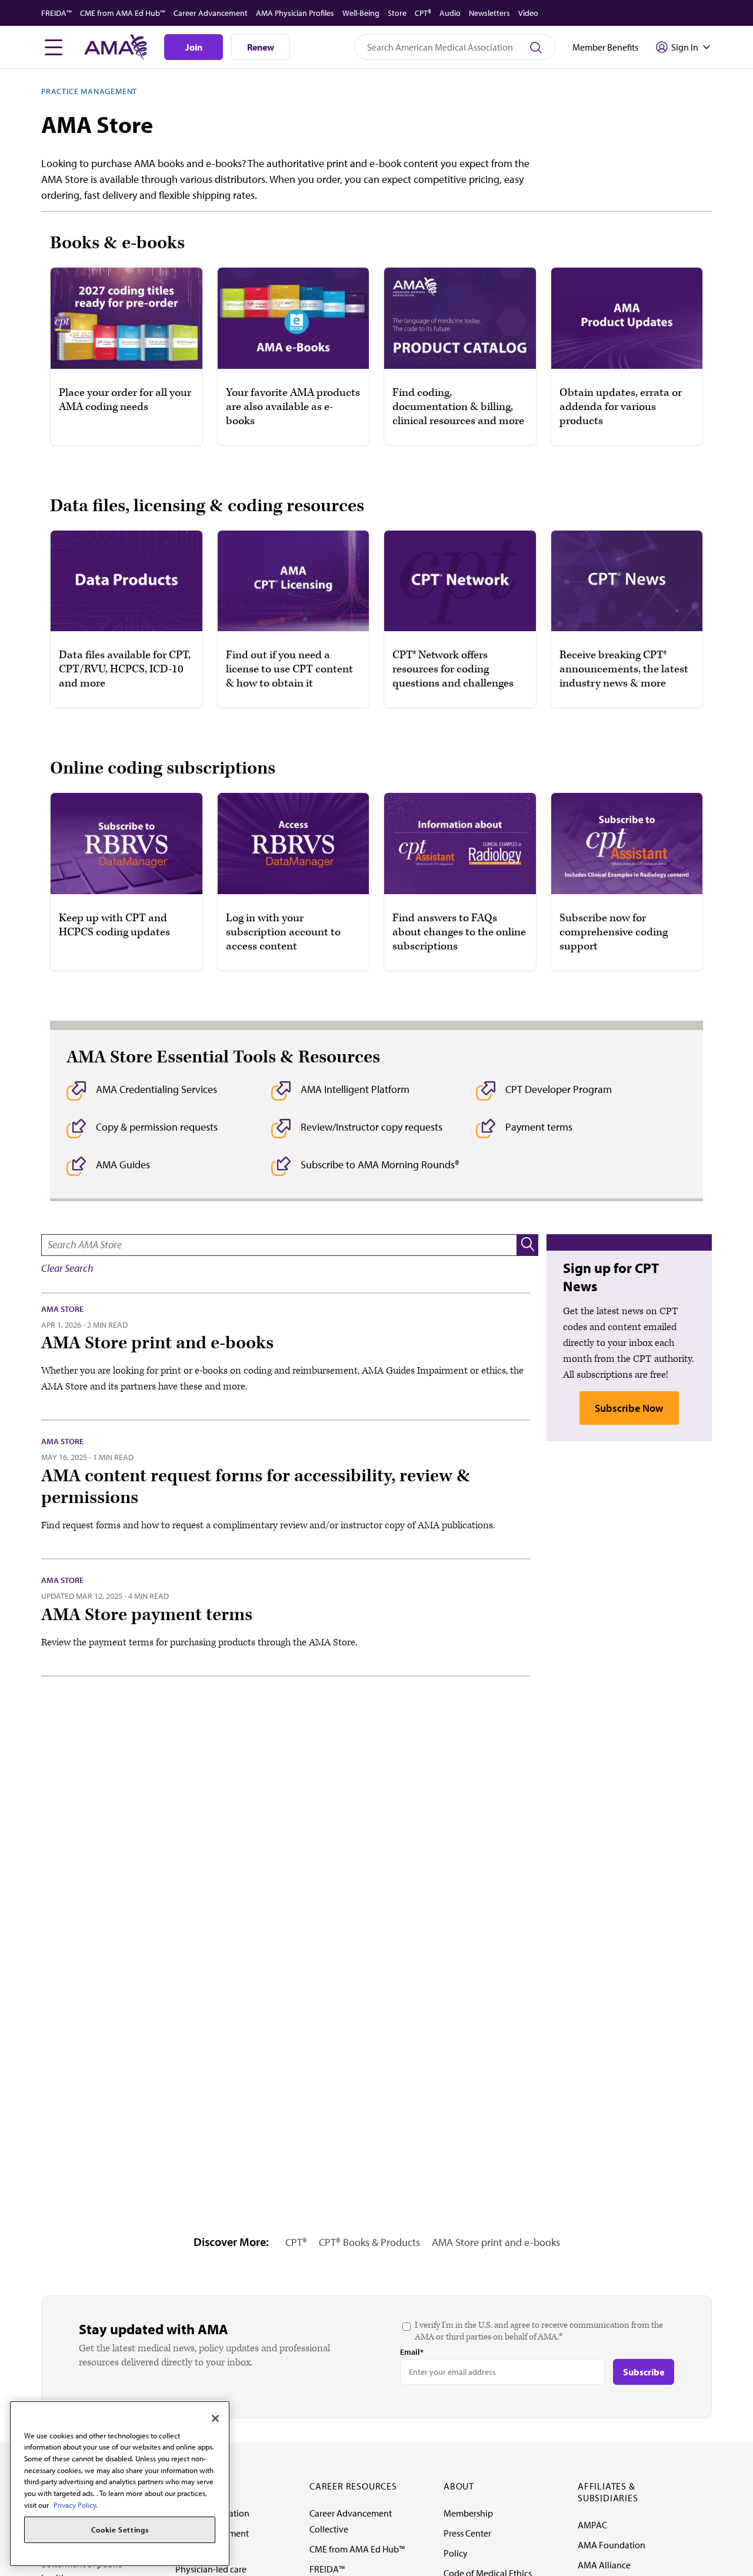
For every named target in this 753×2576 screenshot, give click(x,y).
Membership (468, 2513)
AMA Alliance (604, 2565)
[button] (528, 1245)
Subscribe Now (629, 1408)
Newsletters (489, 13)
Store (397, 13)
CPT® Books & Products (369, 2242)
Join (194, 47)
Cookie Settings (120, 2530)
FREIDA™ (56, 13)
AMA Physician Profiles (295, 13)
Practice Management (89, 91)
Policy (456, 2553)
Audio (450, 13)
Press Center (467, 2533)
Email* (412, 2352)
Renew (261, 47)
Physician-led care (211, 2569)
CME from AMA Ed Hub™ (123, 13)
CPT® (423, 13)
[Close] (215, 2418)
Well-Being (361, 13)
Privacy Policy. (76, 2505)
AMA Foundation (612, 2545)
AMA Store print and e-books (496, 2242)
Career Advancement (211, 13)
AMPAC (592, 2525)
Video (528, 13)
